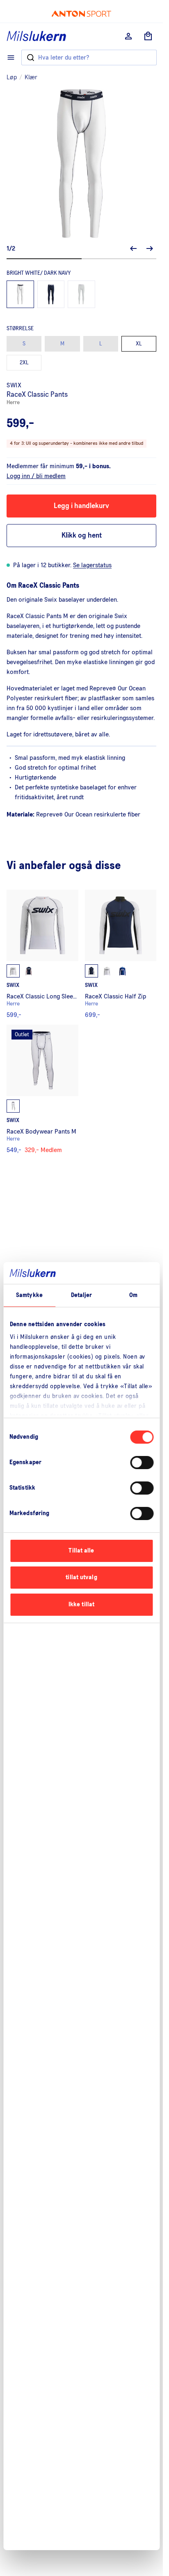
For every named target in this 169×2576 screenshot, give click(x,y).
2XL (24, 363)
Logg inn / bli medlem (36, 476)
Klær (31, 77)
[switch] (142, 1463)
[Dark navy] (51, 294)
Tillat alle (81, 1551)
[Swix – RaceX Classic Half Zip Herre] (121, 954)
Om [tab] (133, 1295)
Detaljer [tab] (82, 1295)
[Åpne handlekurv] (148, 36)
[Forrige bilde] (133, 248)
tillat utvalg (81, 1577)
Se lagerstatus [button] (92, 565)
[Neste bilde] (150, 248)
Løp (12, 77)
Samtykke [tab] (29, 1295)
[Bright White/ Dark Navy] (20, 294)
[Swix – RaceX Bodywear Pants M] (42, 1089)
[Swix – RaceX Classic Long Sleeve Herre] (42, 954)
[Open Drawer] (11, 57)
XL (139, 344)
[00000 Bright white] (81, 294)
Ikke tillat (81, 1604)
